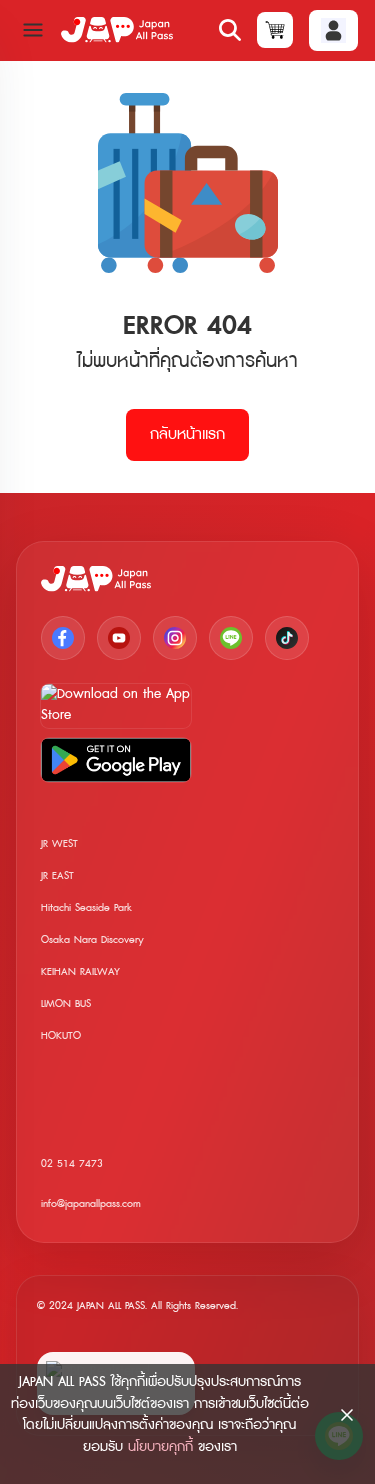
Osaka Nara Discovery (92, 939)
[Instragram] (175, 638)
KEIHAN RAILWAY (80, 971)
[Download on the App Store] (116, 706)
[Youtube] (119, 638)
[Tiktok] (287, 638)
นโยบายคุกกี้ (160, 1447)
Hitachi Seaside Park (86, 907)
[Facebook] (63, 638)
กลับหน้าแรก (187, 434)
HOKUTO (61, 1035)
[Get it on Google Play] (116, 760)
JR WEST (59, 843)
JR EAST (57, 875)
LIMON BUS (66, 1003)
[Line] (231, 638)
